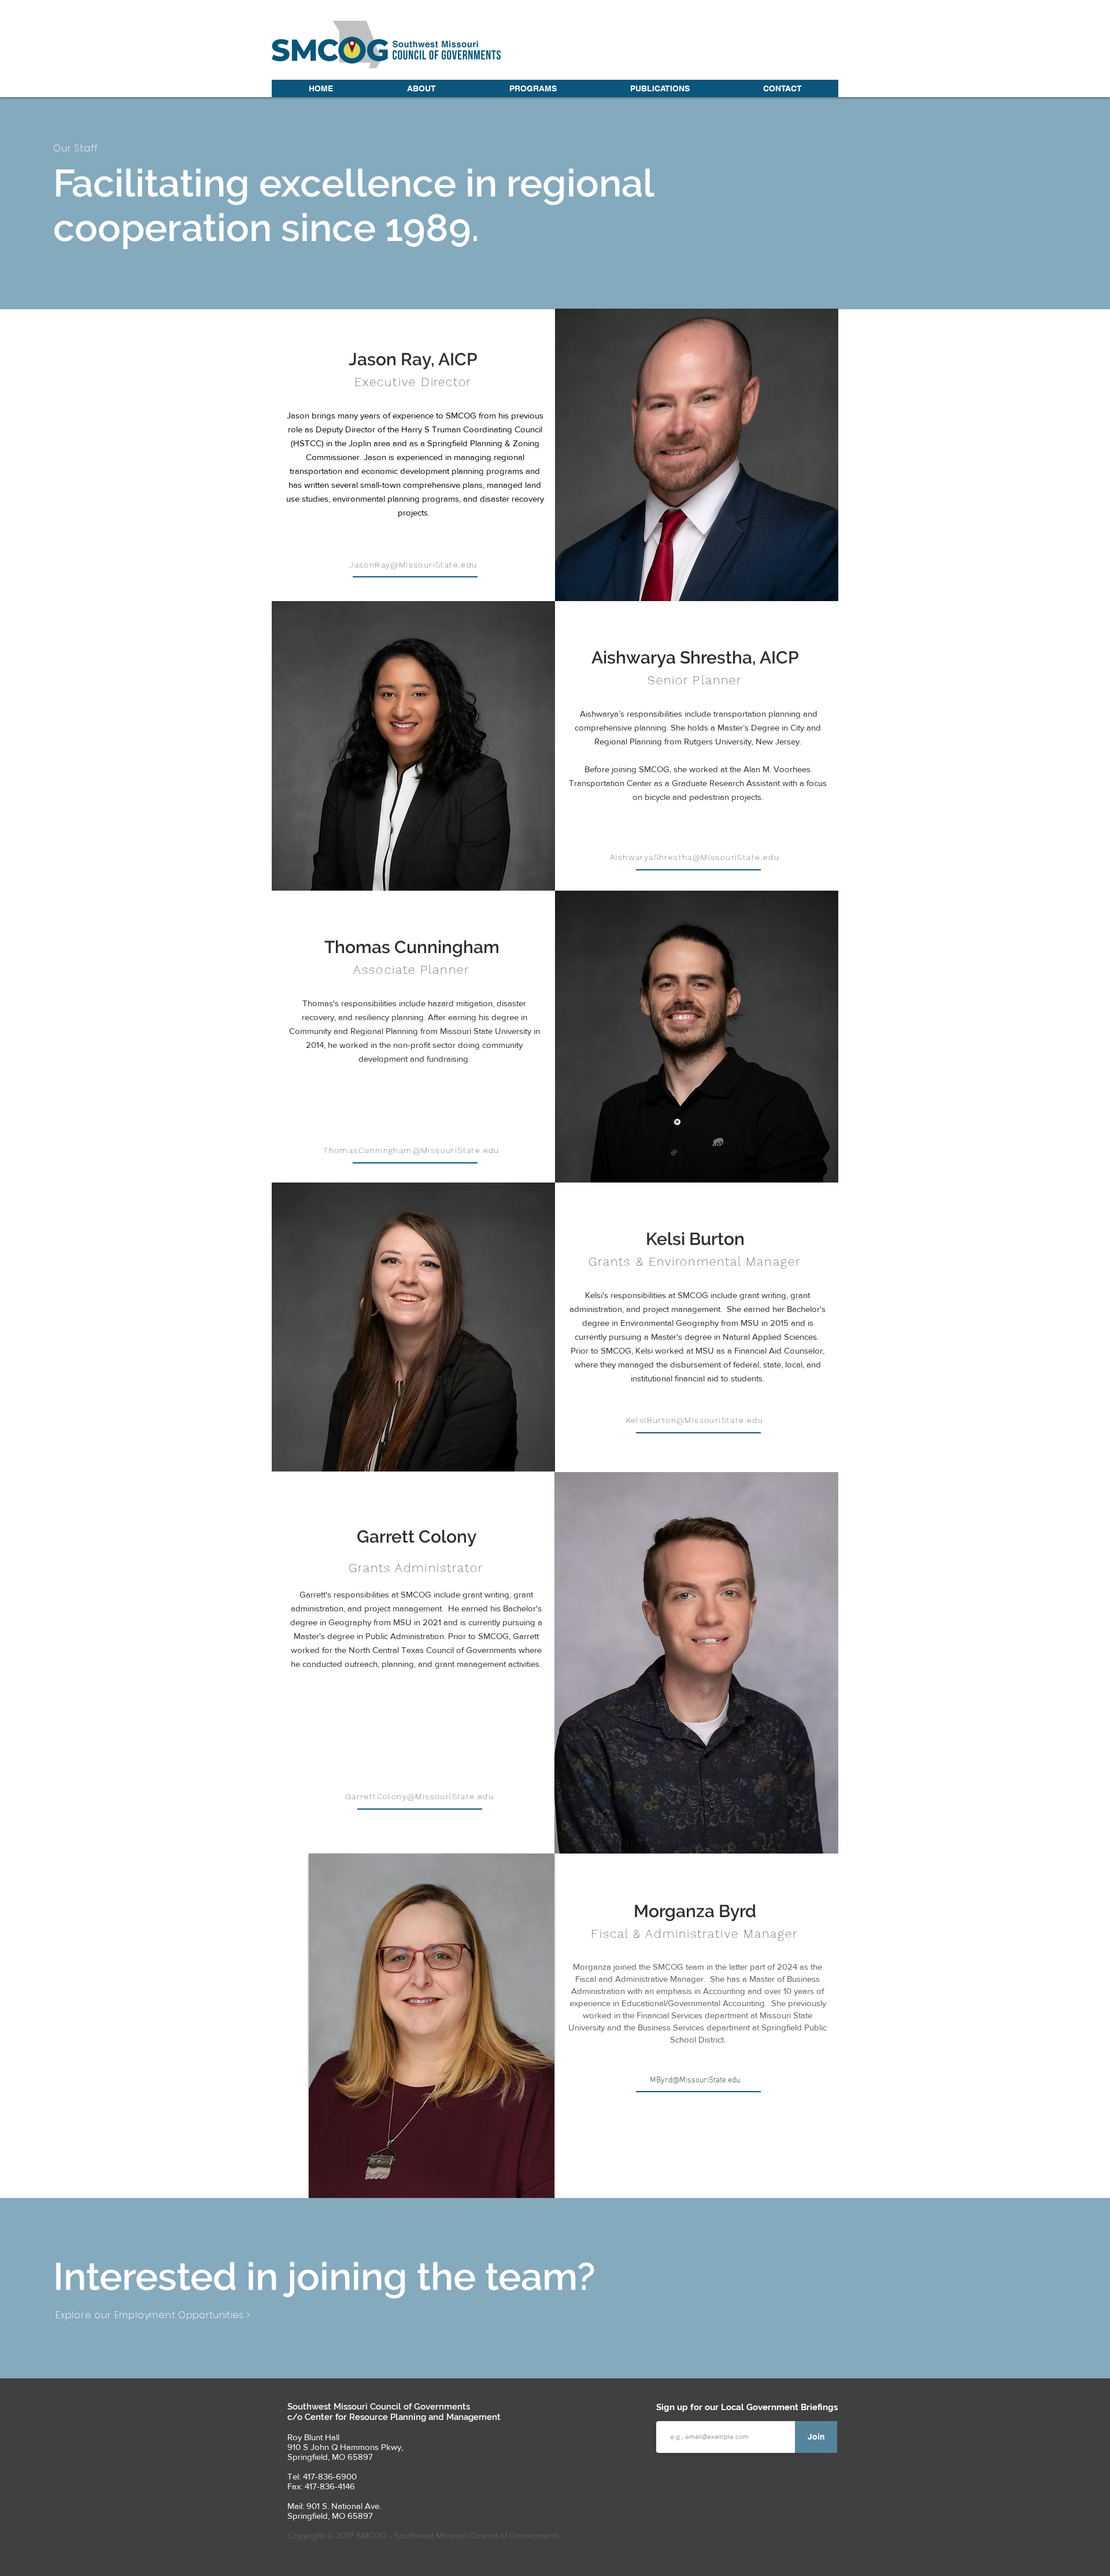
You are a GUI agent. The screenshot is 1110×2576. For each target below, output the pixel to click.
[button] (421, 88)
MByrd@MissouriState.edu (695, 2080)
